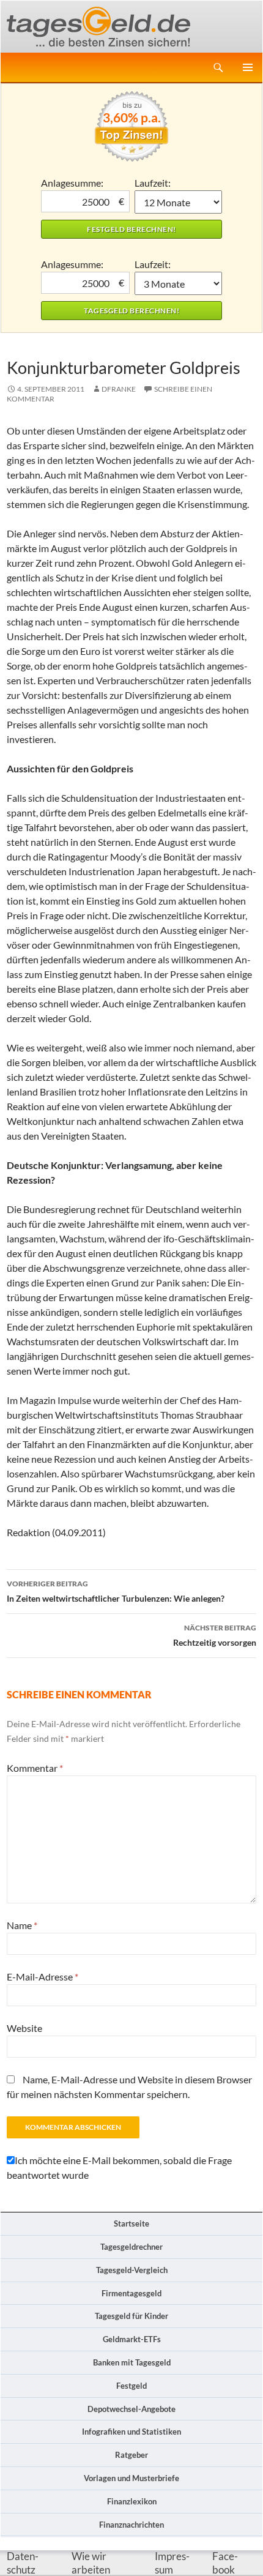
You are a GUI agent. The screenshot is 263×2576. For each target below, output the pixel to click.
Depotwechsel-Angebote (131, 2409)
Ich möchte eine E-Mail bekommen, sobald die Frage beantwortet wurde (119, 2167)
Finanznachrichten (131, 2525)
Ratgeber (131, 2455)
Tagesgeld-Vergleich (132, 2270)
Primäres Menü (248, 67)
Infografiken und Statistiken (131, 2432)
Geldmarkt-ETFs (132, 2339)
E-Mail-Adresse (43, 1977)
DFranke (119, 389)
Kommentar (35, 1768)
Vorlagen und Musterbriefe (131, 2478)
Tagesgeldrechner (131, 2247)
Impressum (172, 2563)
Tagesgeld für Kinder (131, 2316)
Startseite (131, 2223)
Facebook (225, 2563)
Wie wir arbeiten (91, 2563)
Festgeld (131, 2386)
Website (24, 2028)
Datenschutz (23, 2563)
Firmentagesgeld (131, 2293)
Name (22, 1925)
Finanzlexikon (132, 2501)
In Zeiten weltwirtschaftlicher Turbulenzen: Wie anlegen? (116, 1591)
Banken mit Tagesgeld (132, 2362)
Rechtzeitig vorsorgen (215, 1635)
